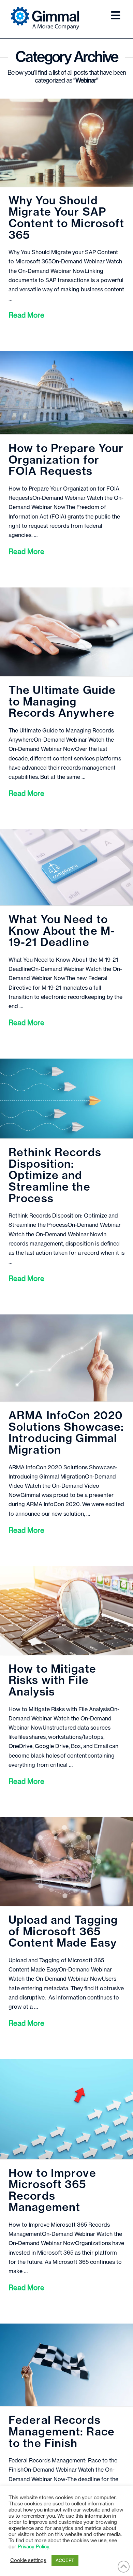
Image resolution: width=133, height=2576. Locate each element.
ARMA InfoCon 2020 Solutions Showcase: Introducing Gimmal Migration (66, 1433)
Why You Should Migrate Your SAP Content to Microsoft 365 (66, 218)
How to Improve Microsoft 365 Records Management (52, 2191)
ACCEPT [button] (65, 2560)
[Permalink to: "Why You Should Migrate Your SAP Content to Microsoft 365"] (66, 143)
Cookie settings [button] (28, 2560)
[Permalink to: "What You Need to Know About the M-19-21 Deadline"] (66, 867)
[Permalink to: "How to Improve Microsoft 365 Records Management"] (66, 2109)
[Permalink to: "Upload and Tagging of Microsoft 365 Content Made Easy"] (66, 1862)
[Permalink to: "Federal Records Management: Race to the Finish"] (66, 2365)
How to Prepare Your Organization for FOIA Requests (66, 460)
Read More (26, 315)
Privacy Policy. (34, 2547)
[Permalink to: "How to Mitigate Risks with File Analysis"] (66, 1611)
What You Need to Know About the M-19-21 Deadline (62, 931)
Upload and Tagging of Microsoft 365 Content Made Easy (63, 1932)
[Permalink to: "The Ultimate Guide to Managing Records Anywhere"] (66, 632)
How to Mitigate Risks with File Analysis (52, 1681)
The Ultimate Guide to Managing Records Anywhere (62, 702)
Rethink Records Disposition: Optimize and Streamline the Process (55, 1176)
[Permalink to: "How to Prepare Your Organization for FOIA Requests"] (66, 393)
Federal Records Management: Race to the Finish (62, 2432)
